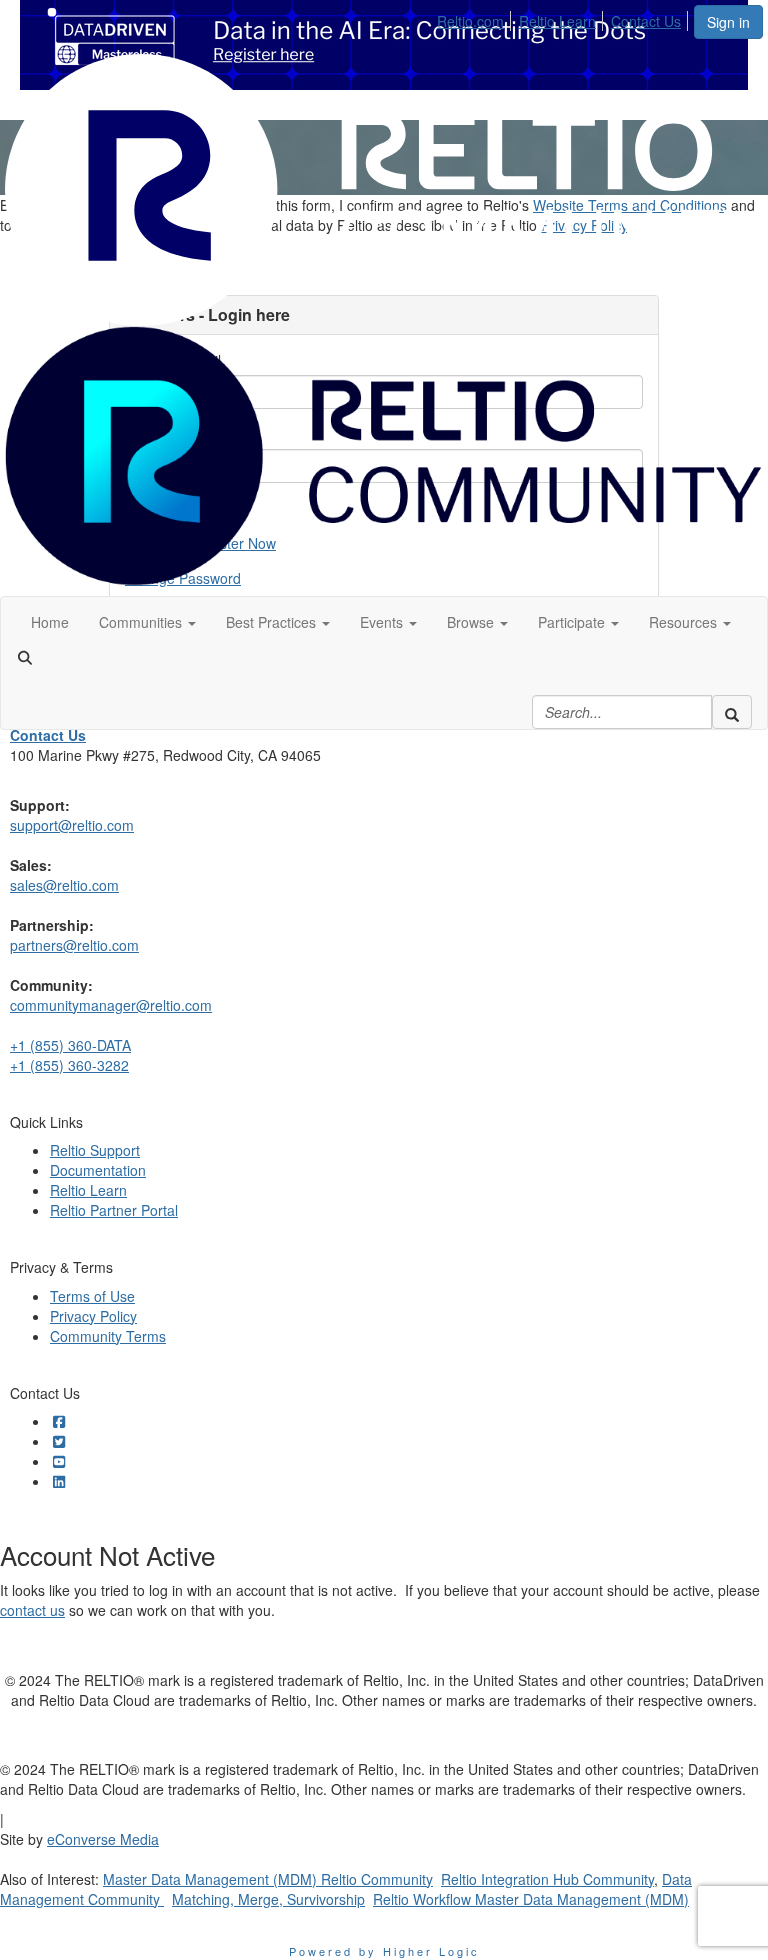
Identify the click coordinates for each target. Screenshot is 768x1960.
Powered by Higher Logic (384, 1951)
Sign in (728, 22)
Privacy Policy (93, 1316)
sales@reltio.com (64, 885)
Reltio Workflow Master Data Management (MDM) (531, 1899)
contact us (32, 1610)
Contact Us (646, 21)
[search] (732, 712)
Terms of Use (92, 1296)
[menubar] (564, 18)
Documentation (98, 1170)
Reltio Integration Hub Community (547, 1879)
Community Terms (108, 1336)
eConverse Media (103, 1839)
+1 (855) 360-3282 (69, 1065)
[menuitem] (476, 18)
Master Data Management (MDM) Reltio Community (268, 1879)
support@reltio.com (72, 825)
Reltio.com (470, 21)
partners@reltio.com (74, 945)
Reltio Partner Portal (114, 1210)
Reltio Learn (557, 21)
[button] (147, 622)
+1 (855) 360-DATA (70, 1045)
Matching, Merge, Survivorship (268, 1899)
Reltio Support (95, 1150)
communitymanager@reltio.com (111, 1005)
